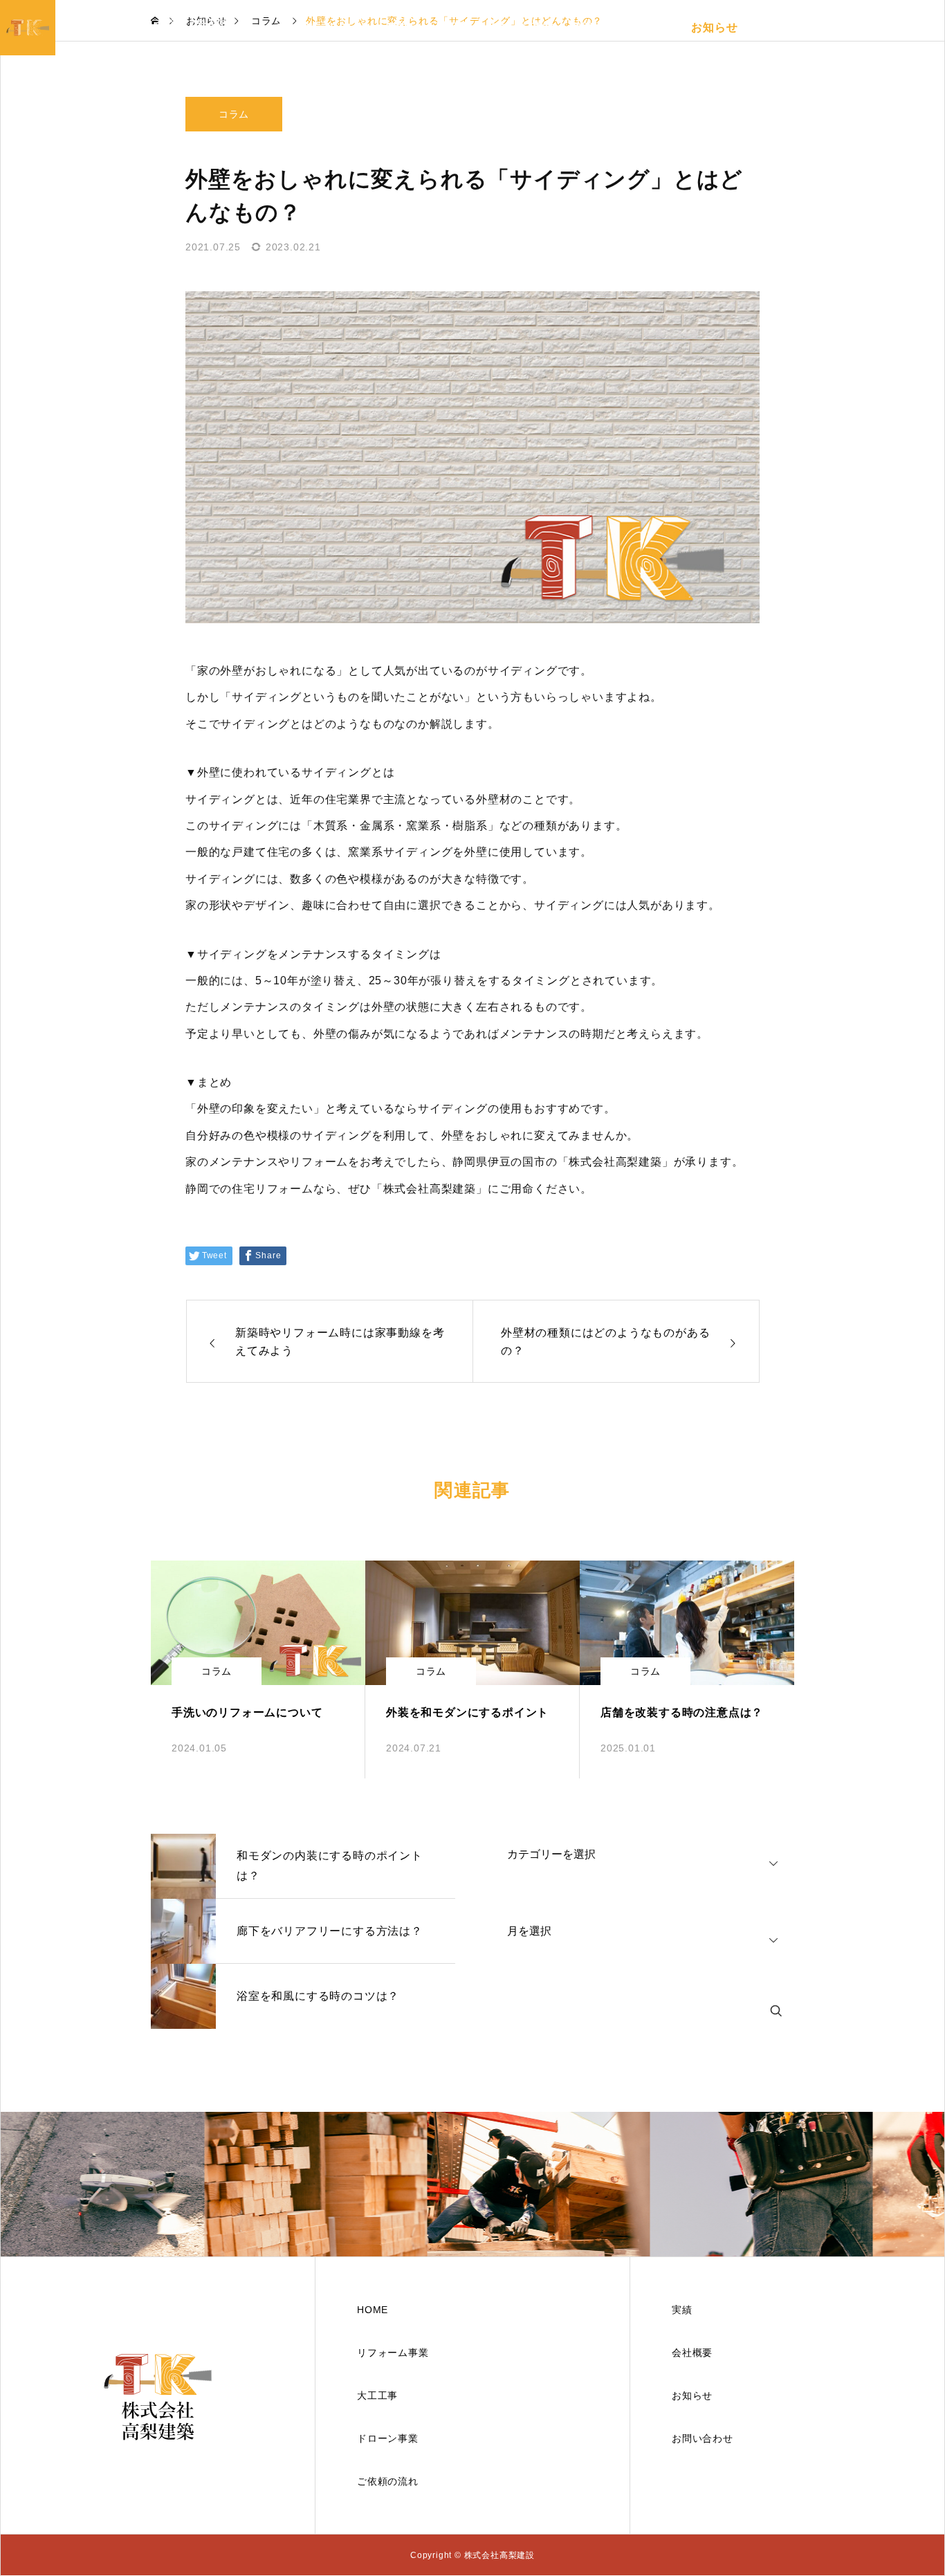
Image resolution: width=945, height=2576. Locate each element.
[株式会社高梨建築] (158, 2395)
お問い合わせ (848, 27)
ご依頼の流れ (642, 27)
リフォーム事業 (369, 27)
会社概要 (775, 27)
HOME (296, 27)
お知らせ (714, 27)
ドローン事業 (520, 27)
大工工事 (447, 27)
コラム (234, 114)
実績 (581, 27)
